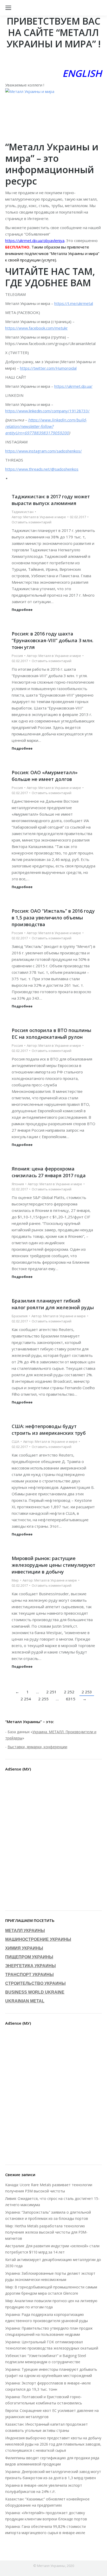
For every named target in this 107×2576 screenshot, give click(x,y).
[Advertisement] (53, 1842)
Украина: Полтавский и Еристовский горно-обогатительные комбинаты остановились (44, 2400)
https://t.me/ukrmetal (74, 303)
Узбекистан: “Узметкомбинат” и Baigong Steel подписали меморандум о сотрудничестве (46, 2359)
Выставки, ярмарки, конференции (37, 1747)
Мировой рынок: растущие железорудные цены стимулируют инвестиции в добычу (53, 1565)
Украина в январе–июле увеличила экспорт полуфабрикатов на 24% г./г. (44, 2488)
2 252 (69, 1692)
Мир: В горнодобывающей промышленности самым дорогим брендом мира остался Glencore (51, 2290)
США (15, 1441)
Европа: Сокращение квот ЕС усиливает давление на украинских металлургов (52, 2414)
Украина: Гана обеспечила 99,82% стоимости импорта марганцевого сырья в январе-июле (45, 2530)
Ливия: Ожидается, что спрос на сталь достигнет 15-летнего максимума (52, 2202)
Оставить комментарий (32, 522)
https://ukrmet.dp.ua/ (73, 386)
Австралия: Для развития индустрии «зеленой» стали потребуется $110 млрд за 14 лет (52, 2249)
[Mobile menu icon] (8, 8)
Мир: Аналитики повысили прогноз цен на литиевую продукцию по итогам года (51, 2304)
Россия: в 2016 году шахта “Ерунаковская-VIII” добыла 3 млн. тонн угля (52, 640)
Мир (15, 1580)
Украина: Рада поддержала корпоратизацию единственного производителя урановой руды (46, 2318)
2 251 (51, 1692)
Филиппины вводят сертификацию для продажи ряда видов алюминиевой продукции (52, 2461)
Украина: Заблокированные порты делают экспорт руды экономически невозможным (50, 2276)
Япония (18, 1184)
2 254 (26, 1699)
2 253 (87, 1692)
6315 (71, 1699)
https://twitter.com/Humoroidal (48, 368)
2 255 (43, 1699)
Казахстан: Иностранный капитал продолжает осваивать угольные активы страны (46, 2427)
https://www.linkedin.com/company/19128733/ (47, 411)
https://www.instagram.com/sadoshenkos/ (44, 451)
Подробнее (22, 610)
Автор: (39, 517)
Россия (17, 656)
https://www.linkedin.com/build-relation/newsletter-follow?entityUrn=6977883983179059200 (46, 426)
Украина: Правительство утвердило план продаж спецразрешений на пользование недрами (49, 2331)
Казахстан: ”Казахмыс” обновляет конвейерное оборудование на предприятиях (47, 2502)
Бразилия (20, 1316)
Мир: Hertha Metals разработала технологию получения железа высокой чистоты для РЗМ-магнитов (46, 2232)
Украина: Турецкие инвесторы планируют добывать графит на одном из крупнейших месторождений (51, 2372)
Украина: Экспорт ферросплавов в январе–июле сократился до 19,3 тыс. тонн (48, 2386)
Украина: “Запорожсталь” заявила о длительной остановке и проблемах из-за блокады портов (48, 2215)
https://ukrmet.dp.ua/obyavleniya (35, 240)
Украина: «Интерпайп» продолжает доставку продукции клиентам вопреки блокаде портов (46, 2516)
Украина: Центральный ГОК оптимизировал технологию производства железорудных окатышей (52, 2345)
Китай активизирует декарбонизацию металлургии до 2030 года (53, 2263)
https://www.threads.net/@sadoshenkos (42, 469)
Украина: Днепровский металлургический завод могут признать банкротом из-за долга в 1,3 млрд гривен (53, 2475)
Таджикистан (23, 512)
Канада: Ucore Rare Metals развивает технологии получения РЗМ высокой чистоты (49, 2188)
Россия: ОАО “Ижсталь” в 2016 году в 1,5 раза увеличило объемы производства (53, 918)
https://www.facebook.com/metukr (36, 328)
